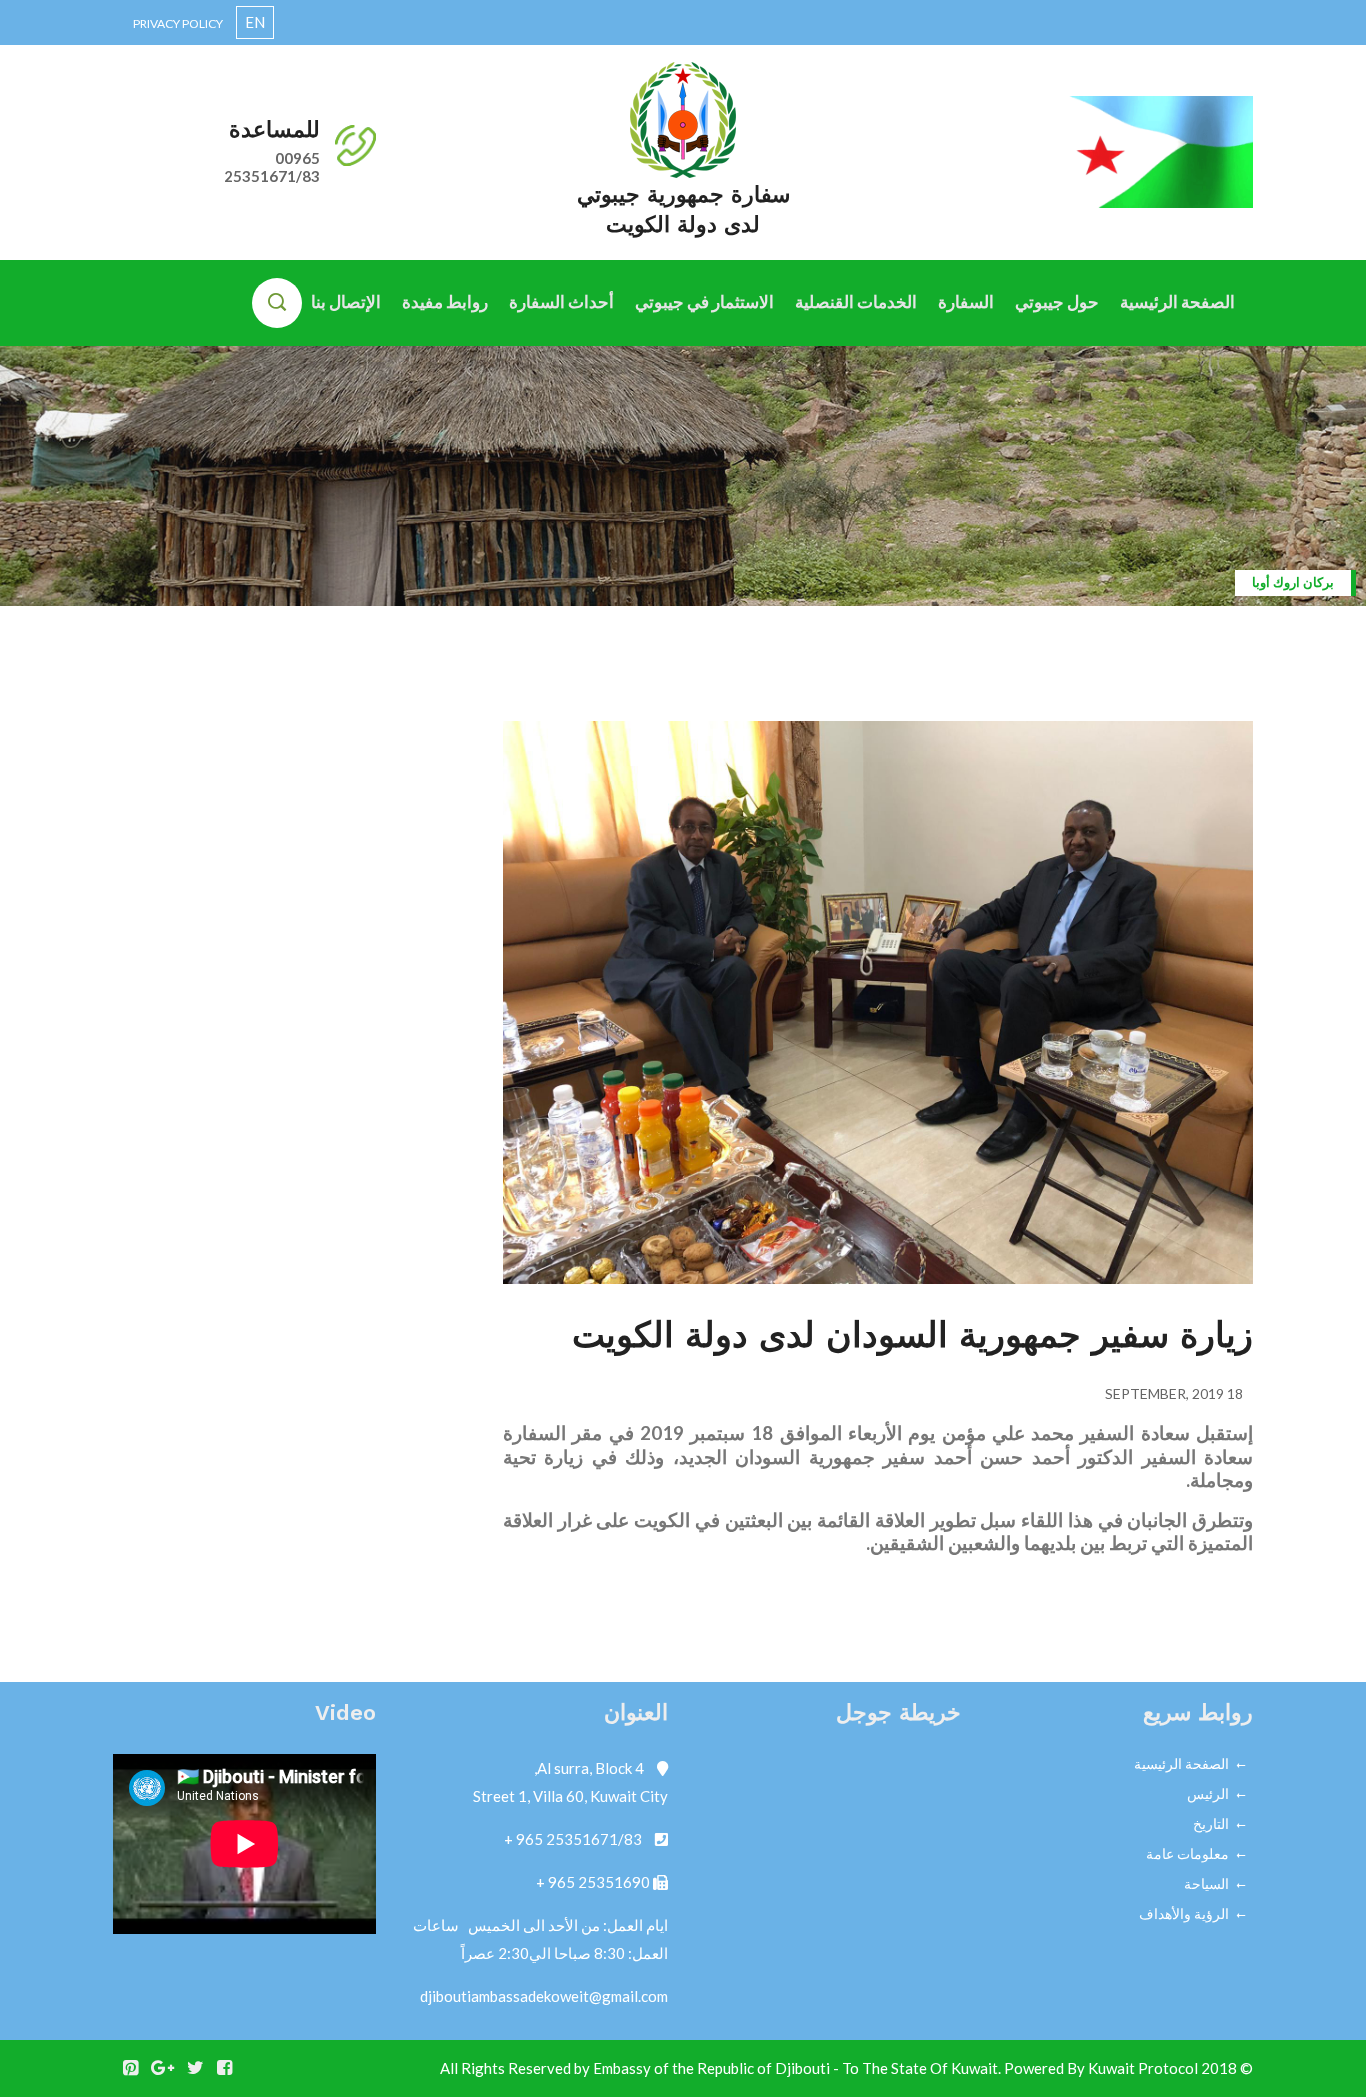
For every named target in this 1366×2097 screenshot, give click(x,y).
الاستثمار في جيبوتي (704, 301)
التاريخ (1211, 1823)
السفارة (966, 301)
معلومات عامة (1187, 1853)
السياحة (1206, 1883)
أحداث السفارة (561, 301)
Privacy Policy (178, 23)
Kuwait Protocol (1143, 2068)
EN (255, 22)
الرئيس (1208, 1793)
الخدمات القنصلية (856, 301)
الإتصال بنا (346, 301)
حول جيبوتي (1057, 301)
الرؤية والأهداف (1184, 1913)
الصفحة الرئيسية (1177, 301)
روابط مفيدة (445, 301)
